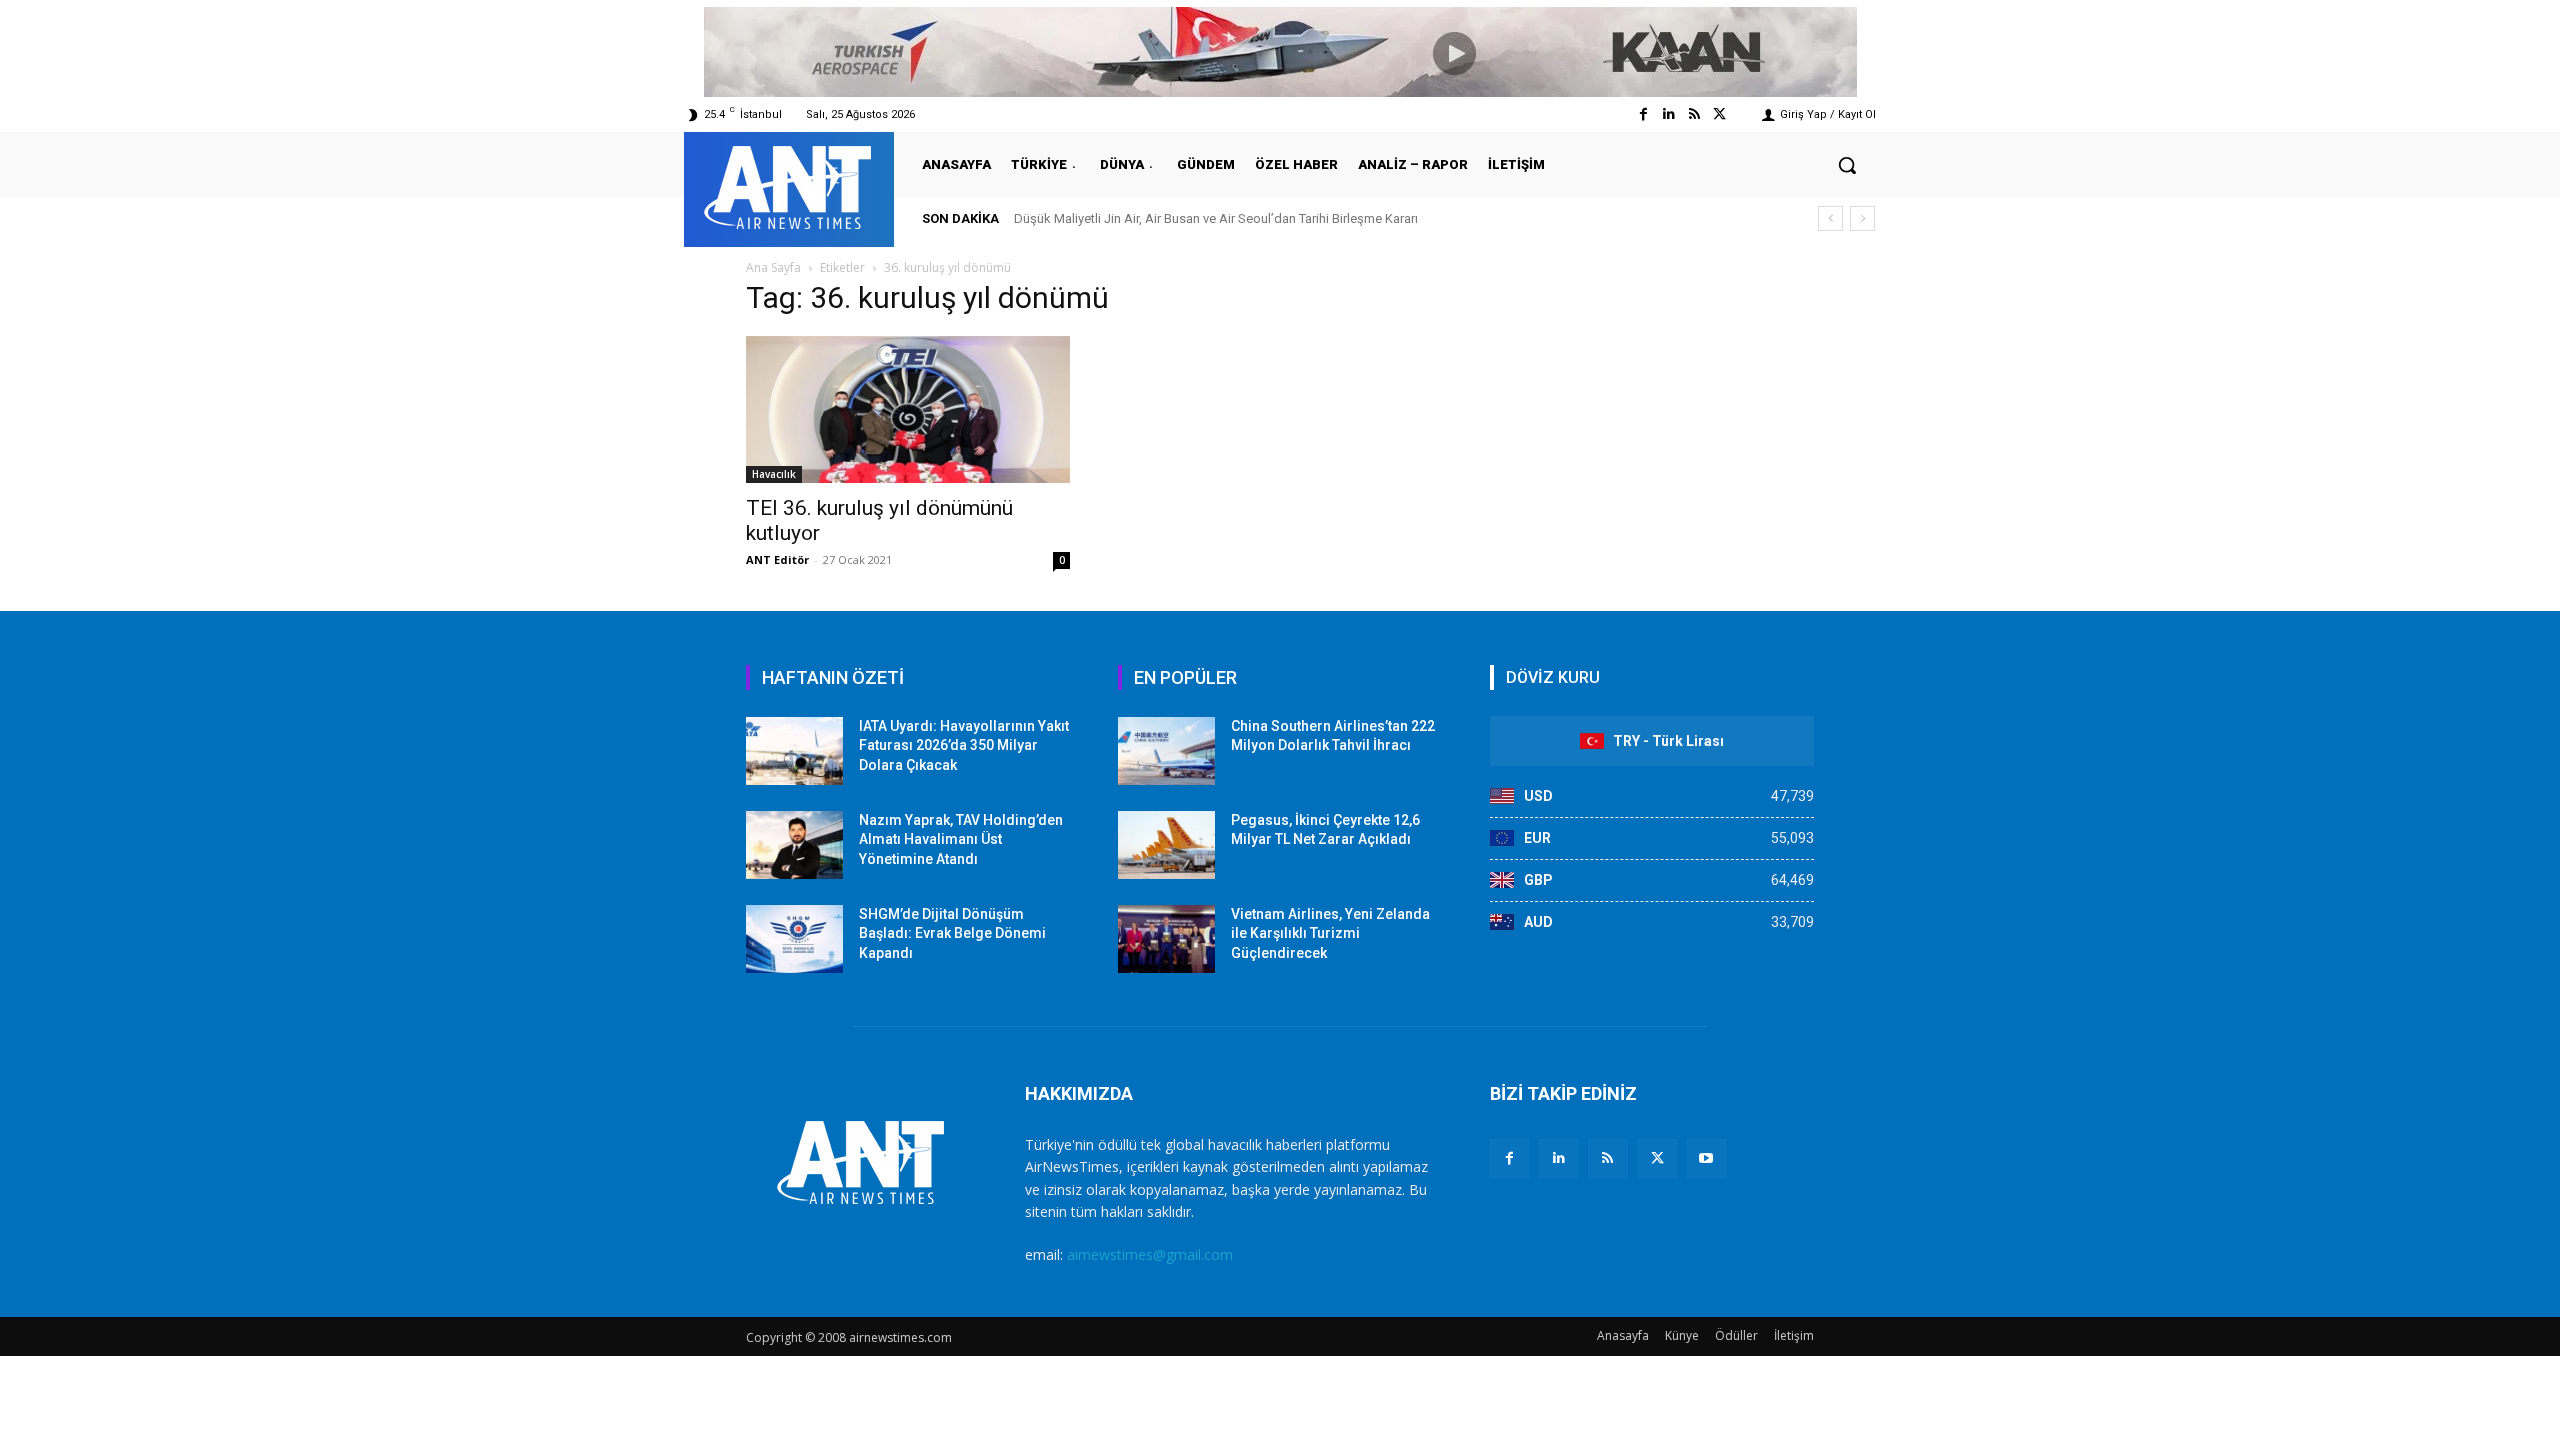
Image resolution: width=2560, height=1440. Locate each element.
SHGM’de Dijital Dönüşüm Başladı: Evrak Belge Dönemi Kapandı (952, 933)
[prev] (1830, 218)
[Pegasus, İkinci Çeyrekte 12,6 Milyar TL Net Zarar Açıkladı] (1166, 845)
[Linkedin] (1668, 114)
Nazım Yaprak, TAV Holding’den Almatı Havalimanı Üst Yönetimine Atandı (961, 839)
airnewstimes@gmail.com (1150, 1254)
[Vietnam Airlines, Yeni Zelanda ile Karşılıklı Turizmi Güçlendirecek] (1166, 939)
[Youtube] (1706, 1158)
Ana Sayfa (773, 267)
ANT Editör (777, 559)
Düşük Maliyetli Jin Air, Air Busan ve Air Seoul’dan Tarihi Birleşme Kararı (1216, 218)
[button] (1847, 165)
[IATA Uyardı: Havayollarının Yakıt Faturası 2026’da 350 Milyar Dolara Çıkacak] (794, 751)
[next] (1862, 218)
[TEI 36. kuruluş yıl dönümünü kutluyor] (908, 409)
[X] (1657, 1158)
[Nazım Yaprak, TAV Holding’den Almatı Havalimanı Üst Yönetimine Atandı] (794, 845)
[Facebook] (1643, 114)
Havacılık (774, 474)
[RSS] (1607, 1158)
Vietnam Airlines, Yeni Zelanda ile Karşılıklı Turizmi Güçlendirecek (1330, 933)
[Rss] (1694, 114)
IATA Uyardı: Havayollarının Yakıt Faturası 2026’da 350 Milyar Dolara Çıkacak (964, 745)
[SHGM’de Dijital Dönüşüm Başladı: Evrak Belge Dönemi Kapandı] (794, 939)
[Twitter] (1719, 114)
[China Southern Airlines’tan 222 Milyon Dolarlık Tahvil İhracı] (1166, 751)
